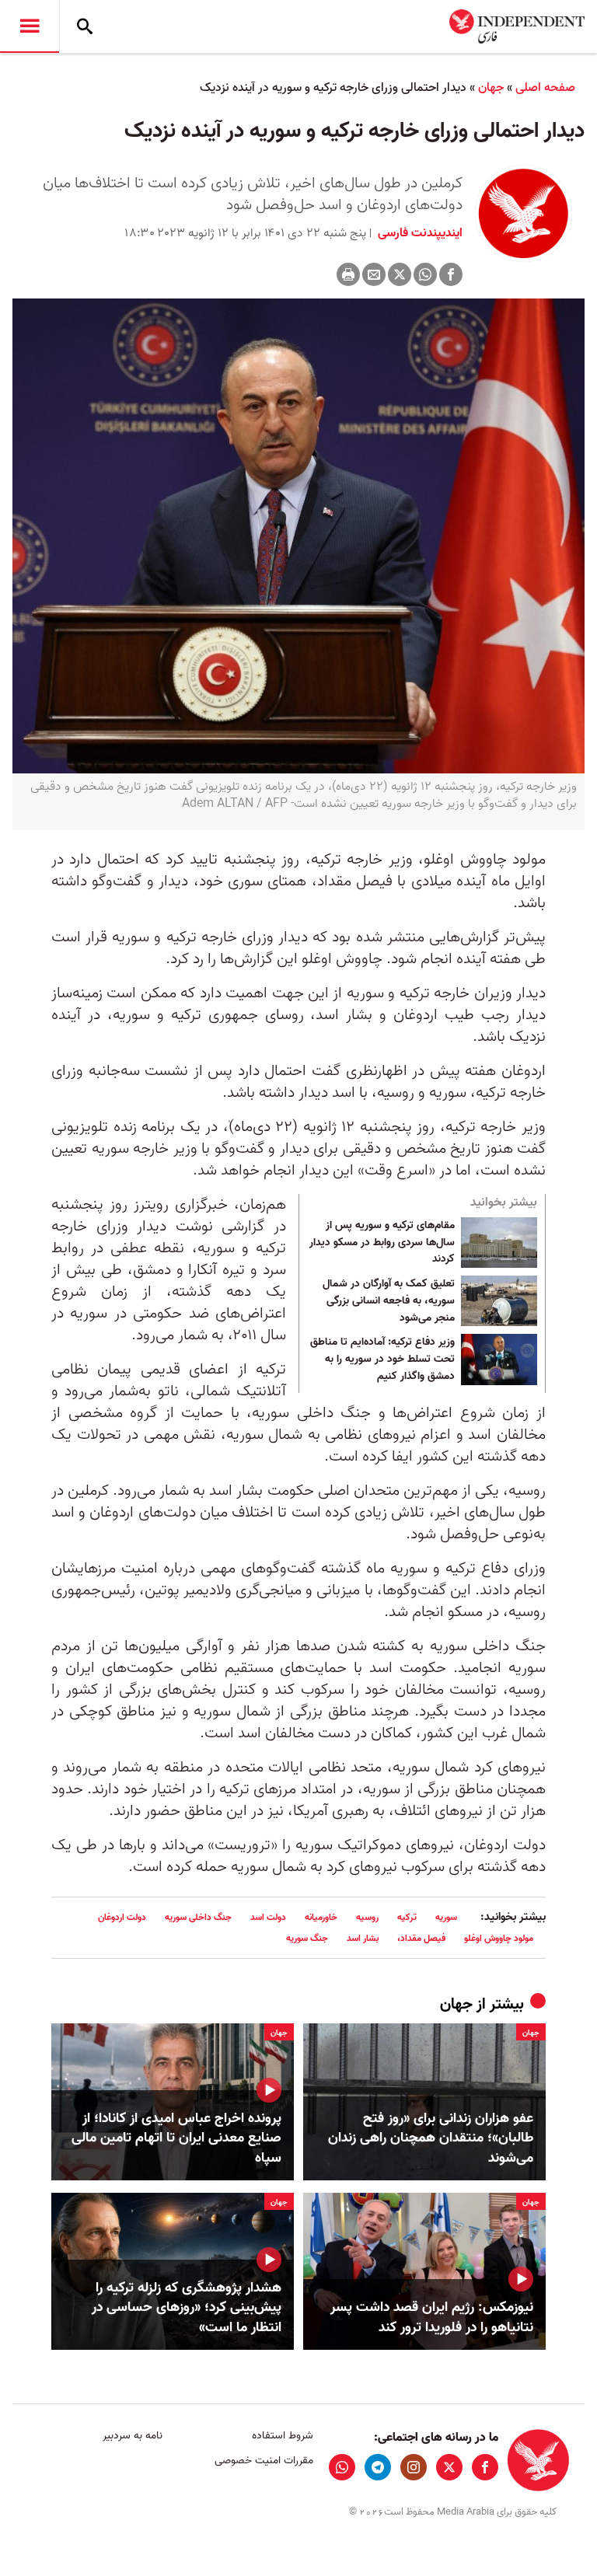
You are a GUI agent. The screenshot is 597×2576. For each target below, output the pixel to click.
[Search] (85, 26)
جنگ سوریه (307, 1938)
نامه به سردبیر (133, 2436)
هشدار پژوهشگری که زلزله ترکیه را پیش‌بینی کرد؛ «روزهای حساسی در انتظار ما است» (187, 2308)
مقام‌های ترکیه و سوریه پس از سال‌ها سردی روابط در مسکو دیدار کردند (382, 1243)
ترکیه (407, 1917)
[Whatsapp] (425, 274)
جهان (491, 88)
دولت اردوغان (122, 1917)
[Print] (348, 274)
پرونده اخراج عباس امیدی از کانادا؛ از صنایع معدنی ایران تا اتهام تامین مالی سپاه (176, 2138)
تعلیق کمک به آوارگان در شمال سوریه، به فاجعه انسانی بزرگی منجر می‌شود (389, 1301)
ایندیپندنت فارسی (419, 233)
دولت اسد (268, 1917)
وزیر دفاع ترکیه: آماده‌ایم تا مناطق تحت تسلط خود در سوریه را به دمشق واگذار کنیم (382, 1359)
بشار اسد (363, 1938)
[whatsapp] (342, 2467)
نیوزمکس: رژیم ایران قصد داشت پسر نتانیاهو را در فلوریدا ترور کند (432, 2317)
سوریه (446, 1917)
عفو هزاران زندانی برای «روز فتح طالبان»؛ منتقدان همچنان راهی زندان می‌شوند (431, 2138)
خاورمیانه (321, 1917)
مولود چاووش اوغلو (499, 1938)
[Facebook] (451, 274)
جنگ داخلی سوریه (198, 1917)
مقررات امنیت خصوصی (264, 2461)
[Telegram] (378, 2467)
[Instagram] (414, 2467)
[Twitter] (400, 274)
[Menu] (30, 26)
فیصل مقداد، (421, 1938)
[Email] (374, 274)
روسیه (367, 1917)
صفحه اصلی (545, 88)
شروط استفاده (282, 2436)
